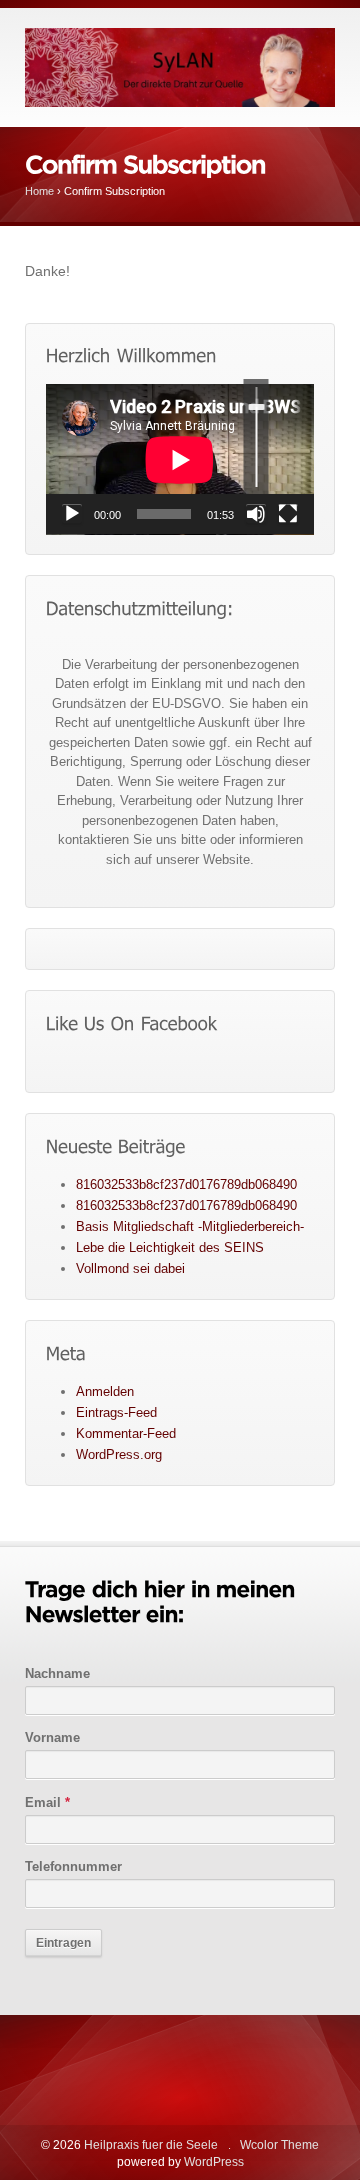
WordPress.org (119, 1454)
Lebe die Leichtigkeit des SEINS (170, 1247)
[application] (180, 459)
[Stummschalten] (256, 514)
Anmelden (105, 1391)
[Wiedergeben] (72, 514)
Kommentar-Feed (126, 1433)
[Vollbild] (288, 514)
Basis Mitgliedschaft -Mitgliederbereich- (190, 1226)
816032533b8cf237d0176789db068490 (186, 1184)
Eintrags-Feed (116, 1412)
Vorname (52, 1737)
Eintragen (63, 1943)
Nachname (57, 1673)
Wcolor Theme (279, 2145)
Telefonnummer (73, 1866)
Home (39, 191)
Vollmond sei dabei (130, 1268)
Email (47, 1802)
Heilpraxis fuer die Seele (151, 2145)
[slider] (256, 436)
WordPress (214, 2162)
